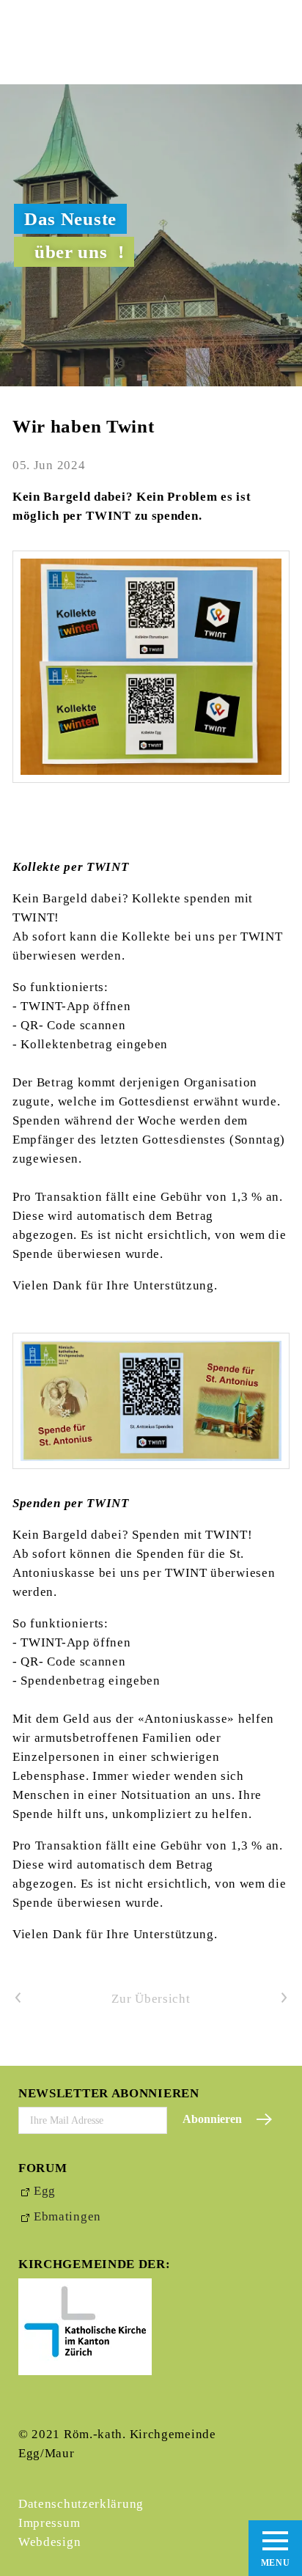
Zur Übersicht (151, 1999)
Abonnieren (212, 2119)
